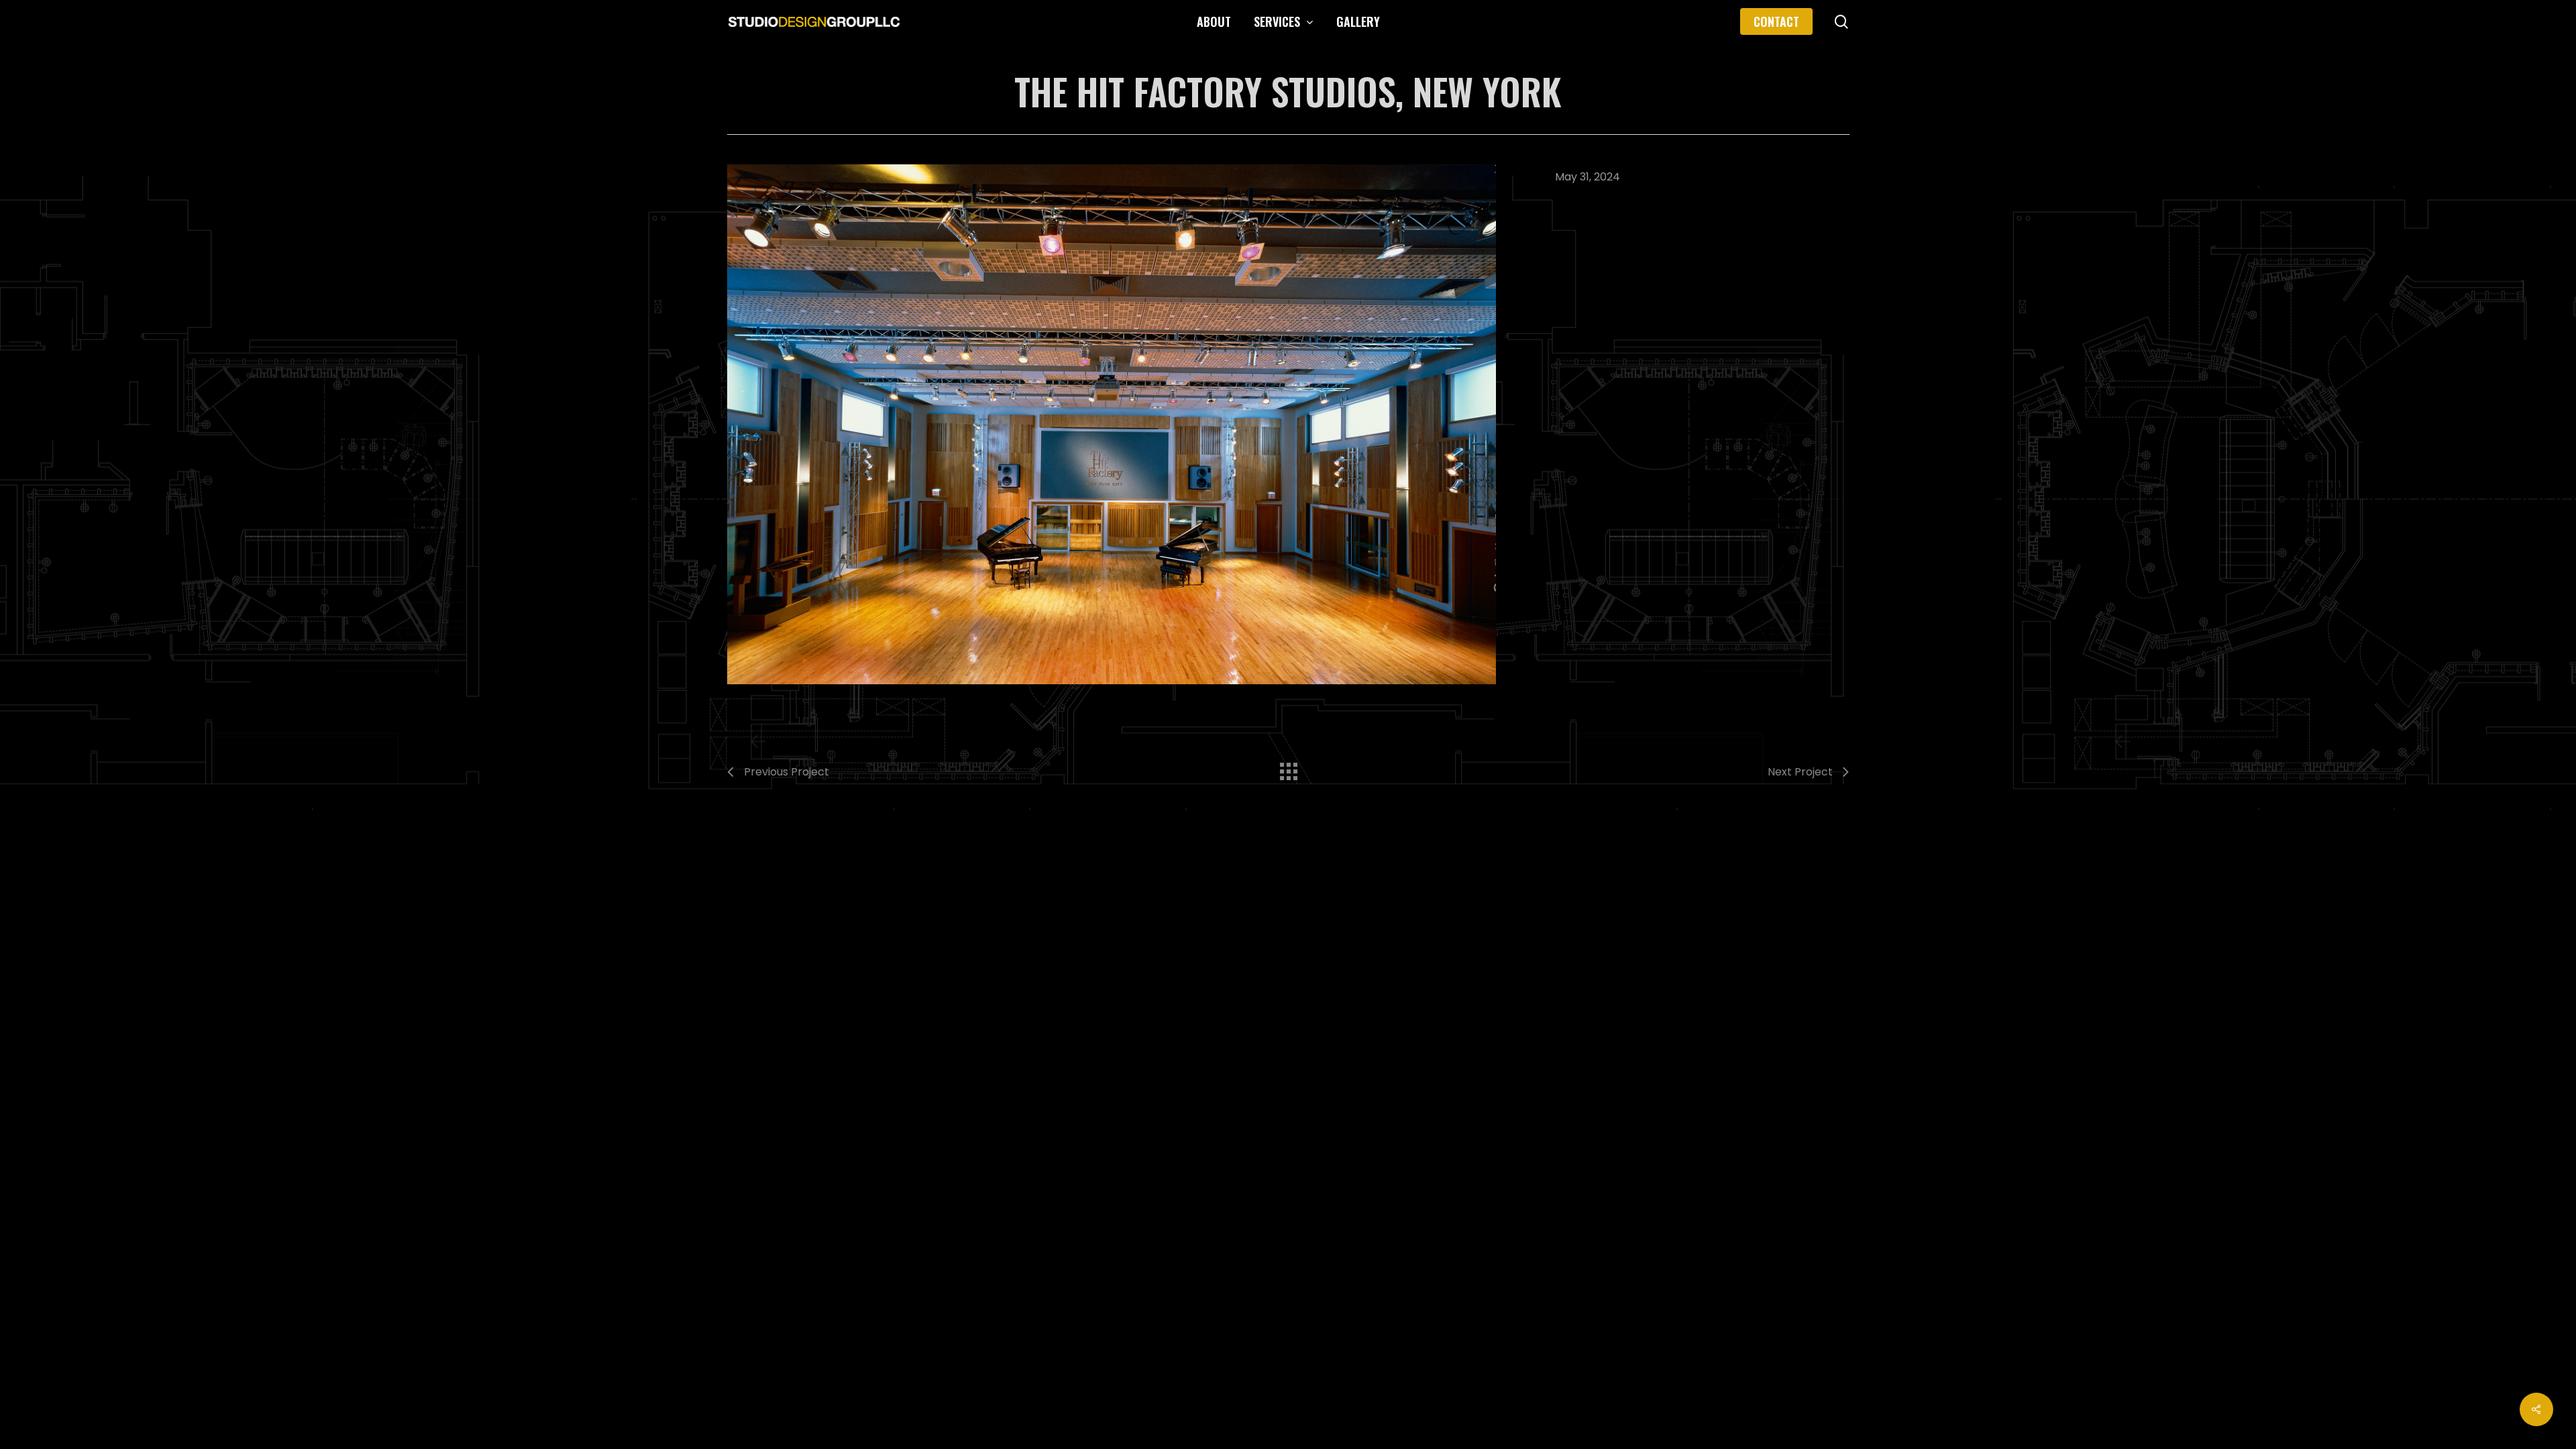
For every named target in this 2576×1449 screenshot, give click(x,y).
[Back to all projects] (1288, 768)
